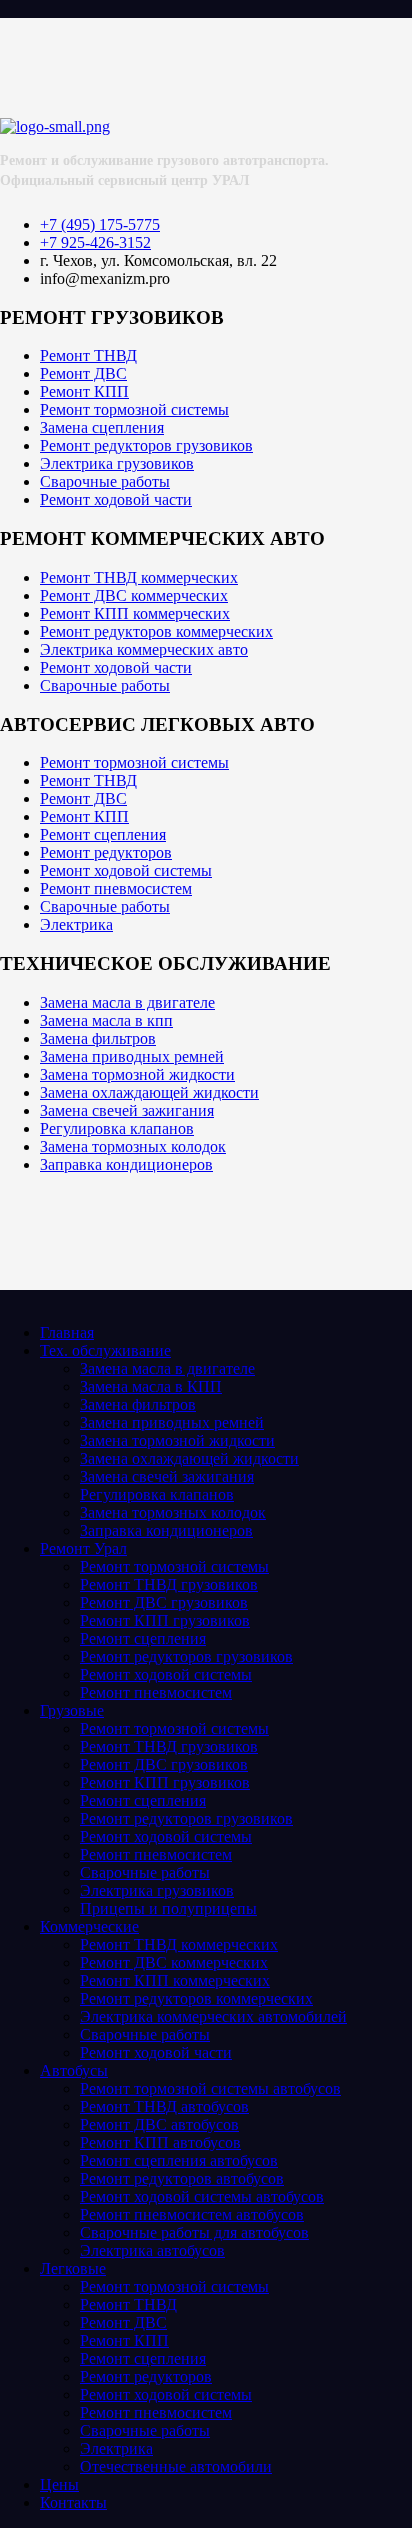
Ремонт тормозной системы (134, 409)
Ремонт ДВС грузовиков (164, 1602)
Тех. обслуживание (105, 1350)
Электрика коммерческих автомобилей (213, 2016)
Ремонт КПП (84, 391)
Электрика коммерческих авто (144, 649)
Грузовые (72, 1710)
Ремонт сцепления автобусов (179, 2160)
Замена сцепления (102, 427)
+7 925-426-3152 (95, 242)
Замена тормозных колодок (133, 1146)
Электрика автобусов (152, 2250)
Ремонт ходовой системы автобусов (202, 2196)
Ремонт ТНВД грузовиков (169, 1584)
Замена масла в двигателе (127, 1002)
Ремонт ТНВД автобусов (164, 2106)
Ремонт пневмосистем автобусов (192, 2214)
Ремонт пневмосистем (116, 888)
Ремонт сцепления (103, 834)
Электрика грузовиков (117, 463)
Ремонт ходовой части (116, 499)
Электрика (76, 924)
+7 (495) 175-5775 (100, 224)
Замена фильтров (98, 1038)
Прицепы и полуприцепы (168, 1908)
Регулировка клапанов (117, 1128)
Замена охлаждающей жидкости (149, 1092)
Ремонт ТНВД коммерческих (139, 577)
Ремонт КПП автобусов (160, 2142)
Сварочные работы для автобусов (194, 2232)
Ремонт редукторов (106, 852)
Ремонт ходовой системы (126, 870)
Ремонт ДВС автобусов (159, 2124)
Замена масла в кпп (106, 1020)
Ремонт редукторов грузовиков (146, 445)
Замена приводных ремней (132, 1056)
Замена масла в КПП (151, 1386)
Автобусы (74, 2070)
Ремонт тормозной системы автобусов (210, 2088)
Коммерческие (89, 1926)
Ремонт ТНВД (88, 355)
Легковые (73, 2268)
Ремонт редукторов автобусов (182, 2178)
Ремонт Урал (83, 1548)
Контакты (73, 2502)
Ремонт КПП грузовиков (165, 1620)
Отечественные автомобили (176, 2466)
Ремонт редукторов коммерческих (156, 631)
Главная (67, 1332)
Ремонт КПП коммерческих (135, 613)
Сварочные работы (105, 481)
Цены (59, 2484)
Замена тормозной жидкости (137, 1074)
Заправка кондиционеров (126, 1164)
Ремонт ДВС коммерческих (134, 595)
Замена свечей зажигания (127, 1110)
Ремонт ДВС (83, 373)
